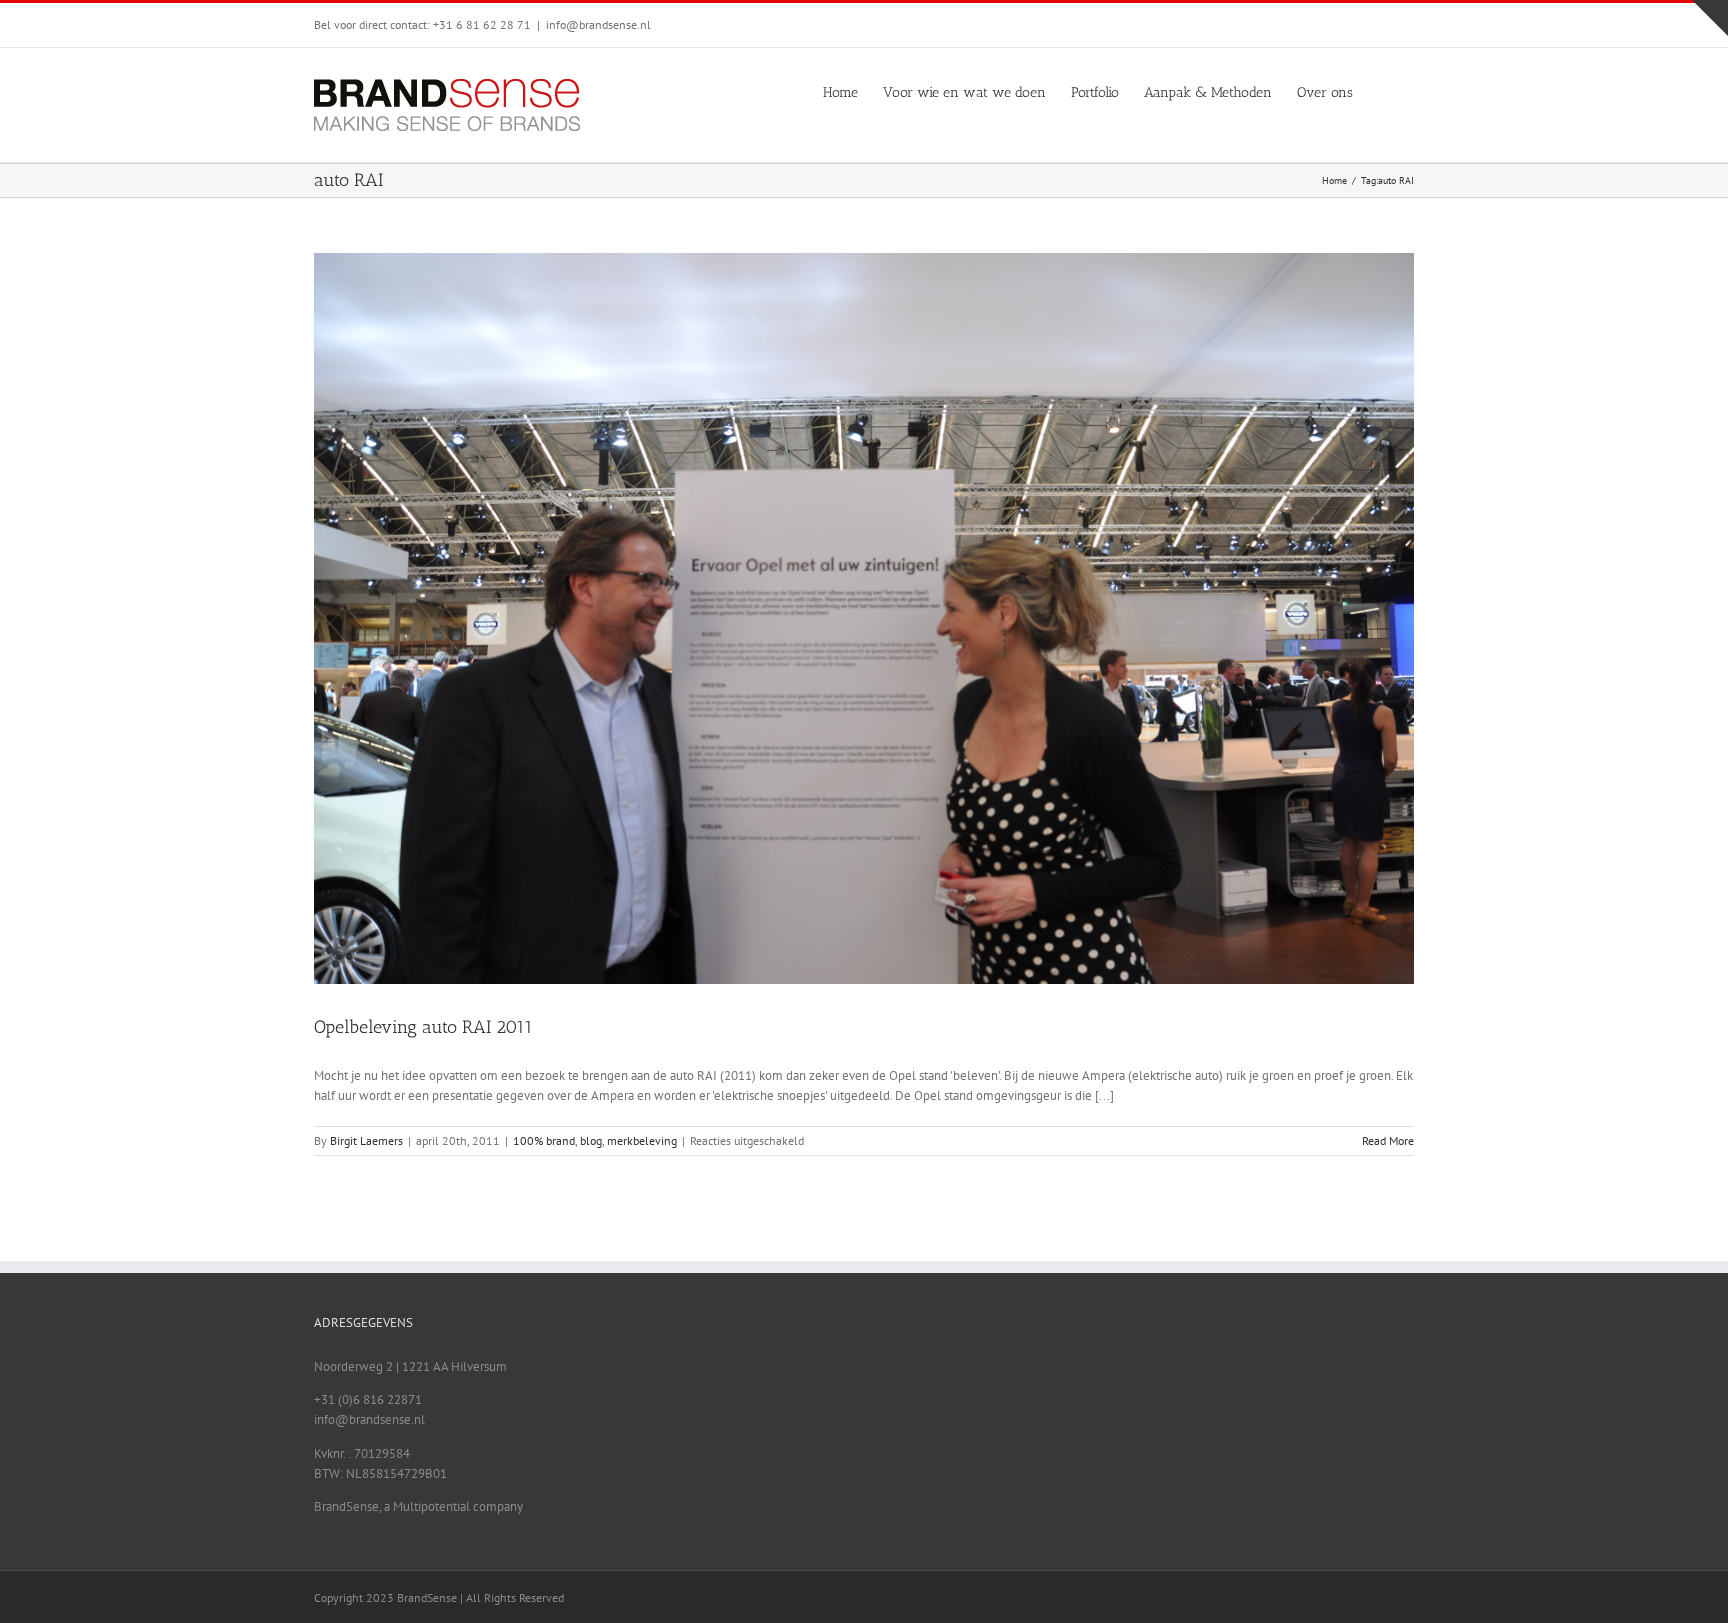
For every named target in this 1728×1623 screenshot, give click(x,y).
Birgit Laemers (366, 1140)
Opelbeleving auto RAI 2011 (423, 1027)
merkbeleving (642, 1140)
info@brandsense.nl (598, 24)
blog (591, 1140)
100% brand (544, 1140)
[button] (1383, 91)
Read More (1388, 1140)
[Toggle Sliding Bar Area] (1710, 18)
